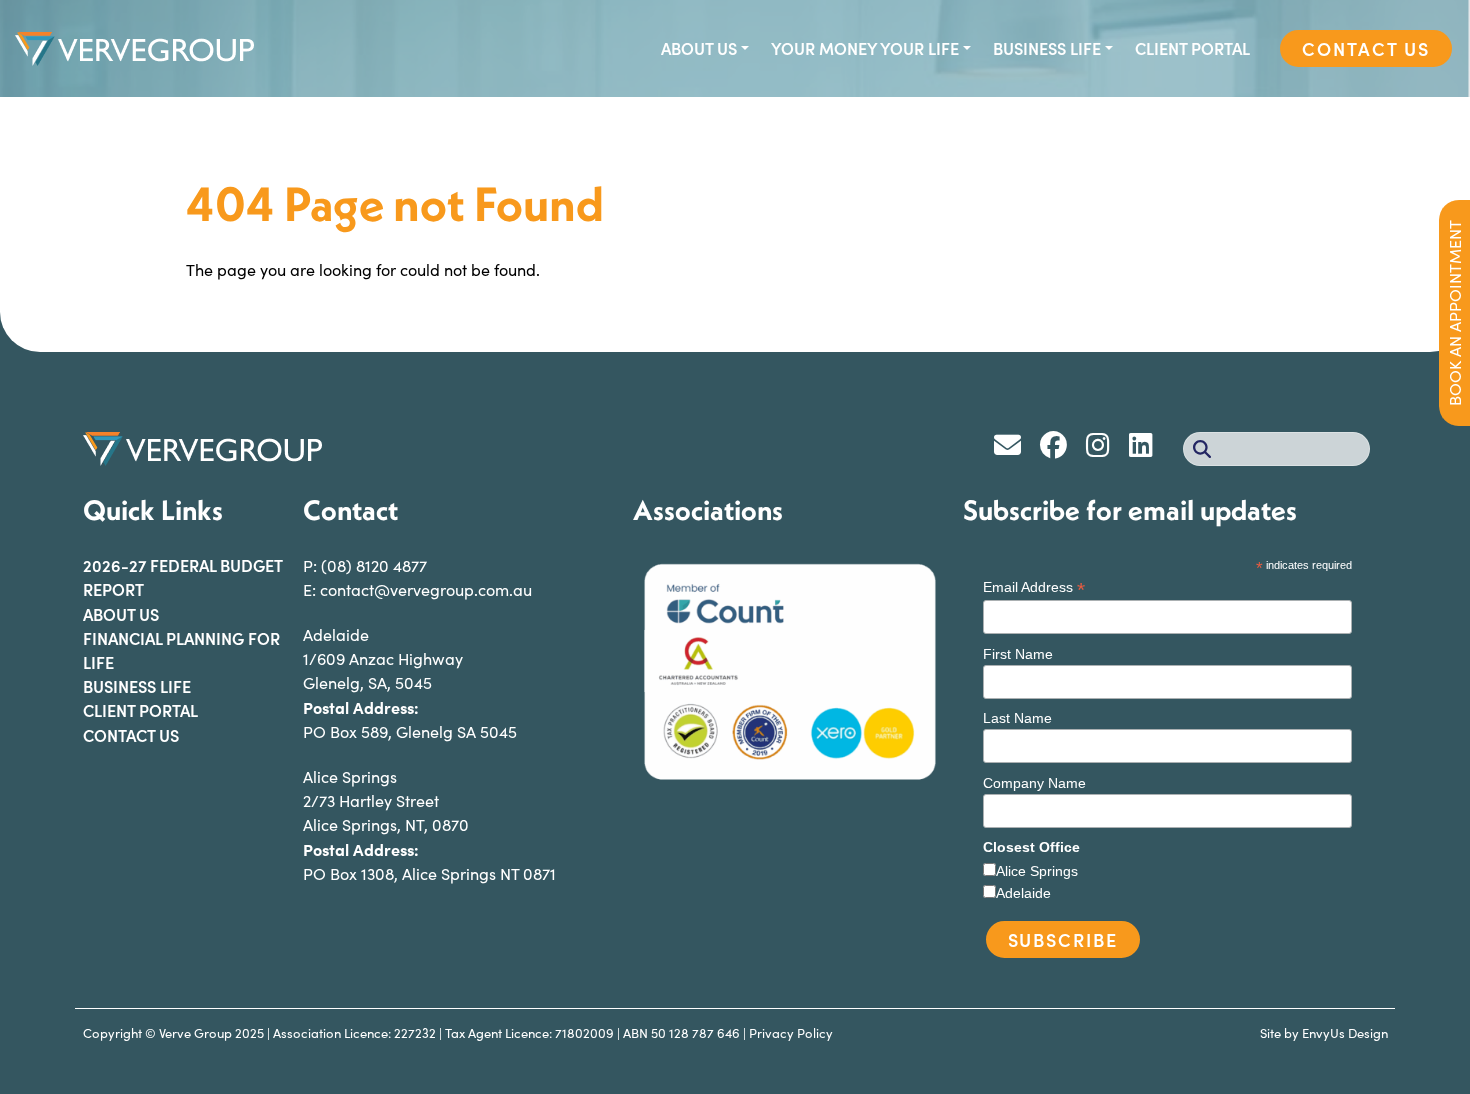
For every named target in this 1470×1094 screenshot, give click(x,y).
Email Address (1034, 587)
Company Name (1034, 783)
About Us (699, 48)
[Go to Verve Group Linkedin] (1146, 448)
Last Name (1017, 718)
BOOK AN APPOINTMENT (1454, 313)
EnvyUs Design (1345, 1033)
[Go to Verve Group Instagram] (1105, 448)
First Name (1018, 654)
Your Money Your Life (865, 48)
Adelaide (1023, 893)
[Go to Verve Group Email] (1014, 448)
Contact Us (1366, 48)
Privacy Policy (791, 1033)
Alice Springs (1037, 871)
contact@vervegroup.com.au (426, 589)
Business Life (1047, 48)
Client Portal (1192, 48)
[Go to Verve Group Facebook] (1060, 448)
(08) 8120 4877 (374, 565)
